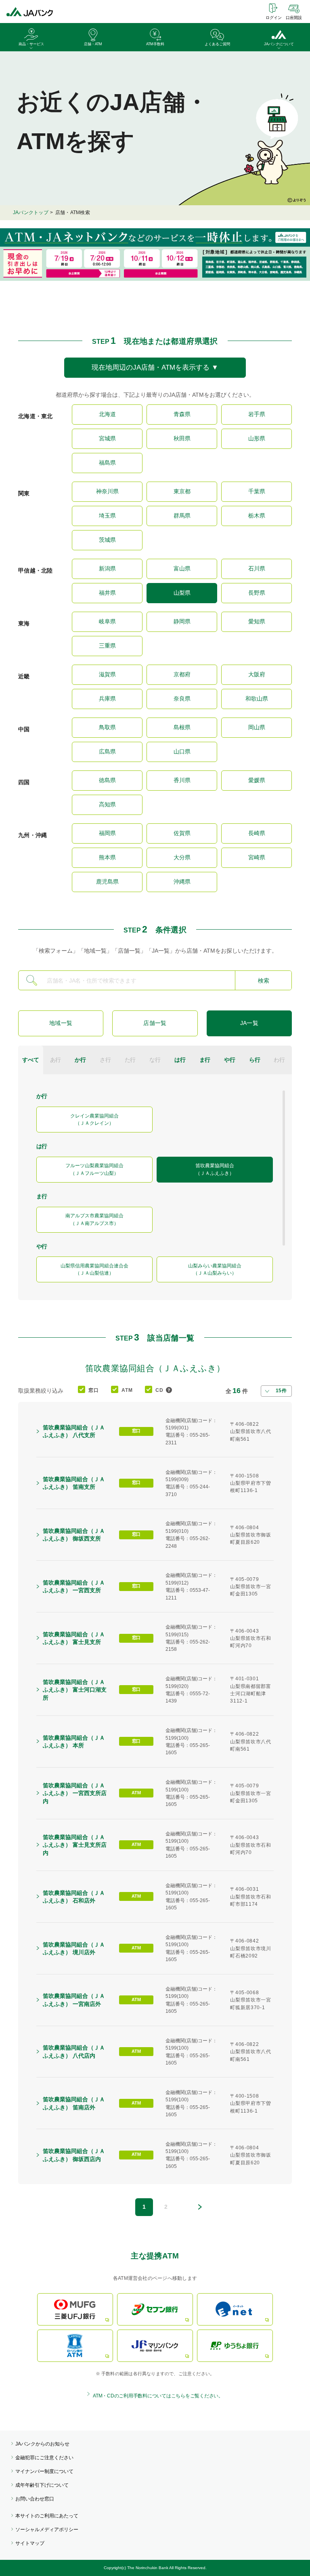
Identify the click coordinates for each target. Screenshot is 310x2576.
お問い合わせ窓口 (35, 2499)
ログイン (274, 18)
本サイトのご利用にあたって (47, 2516)
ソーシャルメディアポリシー (47, 2530)
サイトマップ (30, 2543)
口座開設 (294, 18)
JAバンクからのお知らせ (42, 2444)
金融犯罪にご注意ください (44, 2458)
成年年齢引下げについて (42, 2485)
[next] (200, 2207)
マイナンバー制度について (44, 2471)
